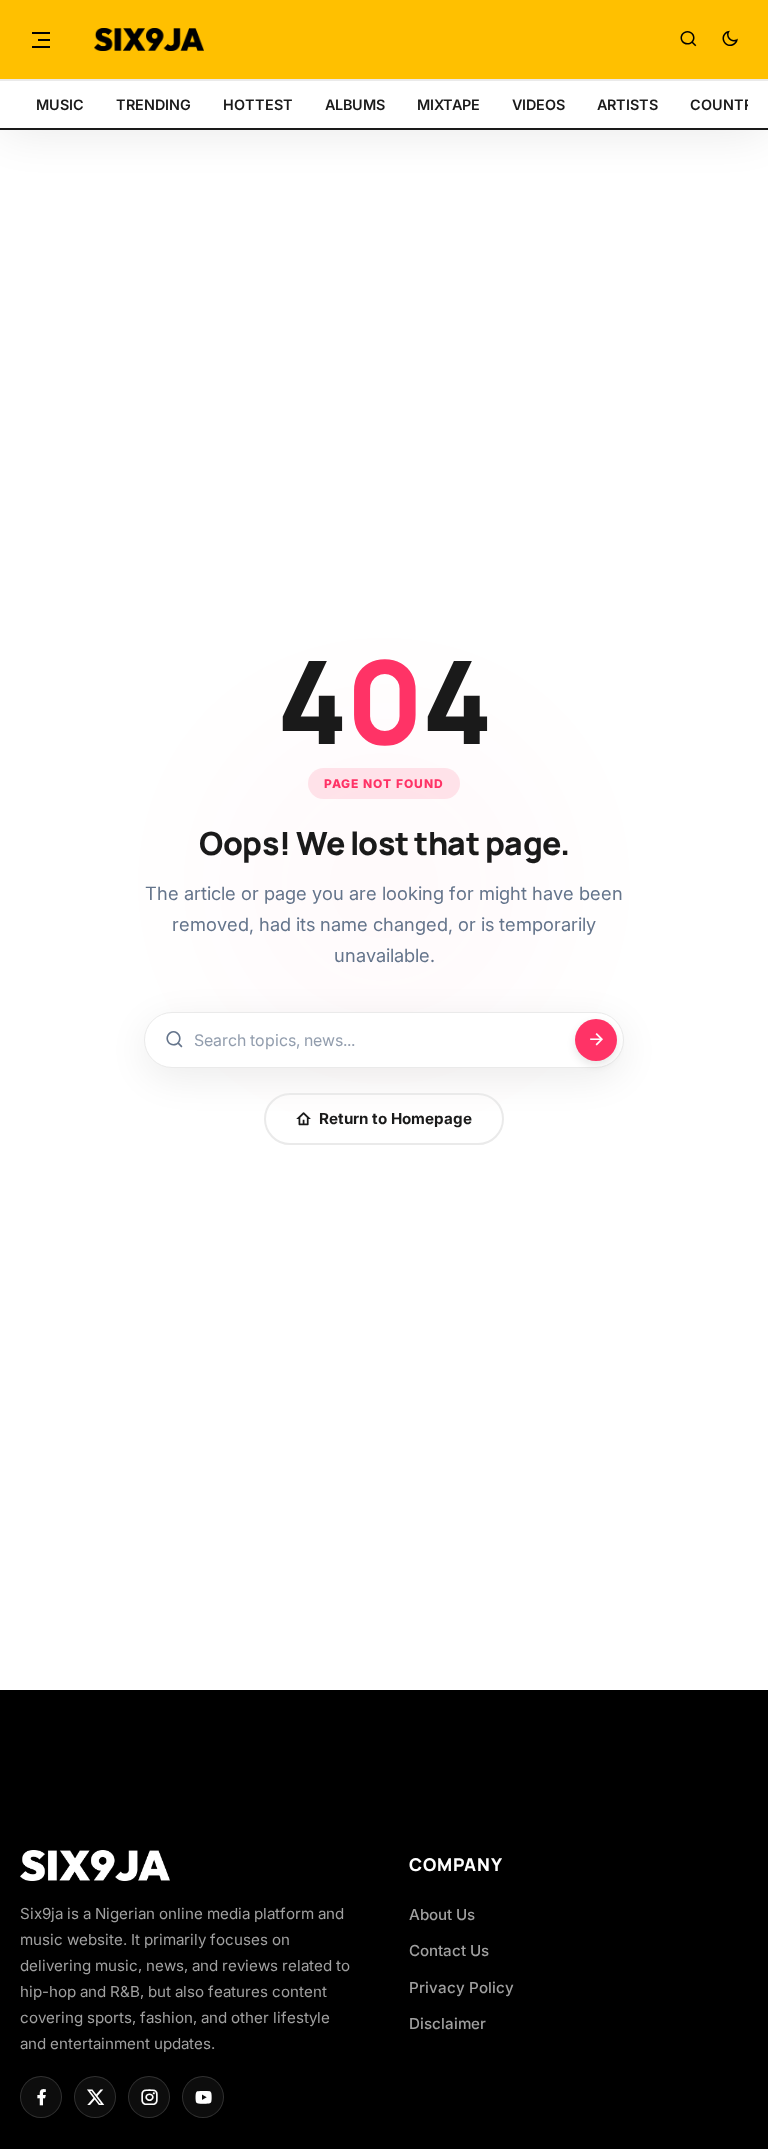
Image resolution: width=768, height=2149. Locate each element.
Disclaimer (447, 2023)
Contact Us (449, 1950)
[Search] (688, 40)
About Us (442, 1914)
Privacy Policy (461, 1987)
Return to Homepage (395, 1118)
